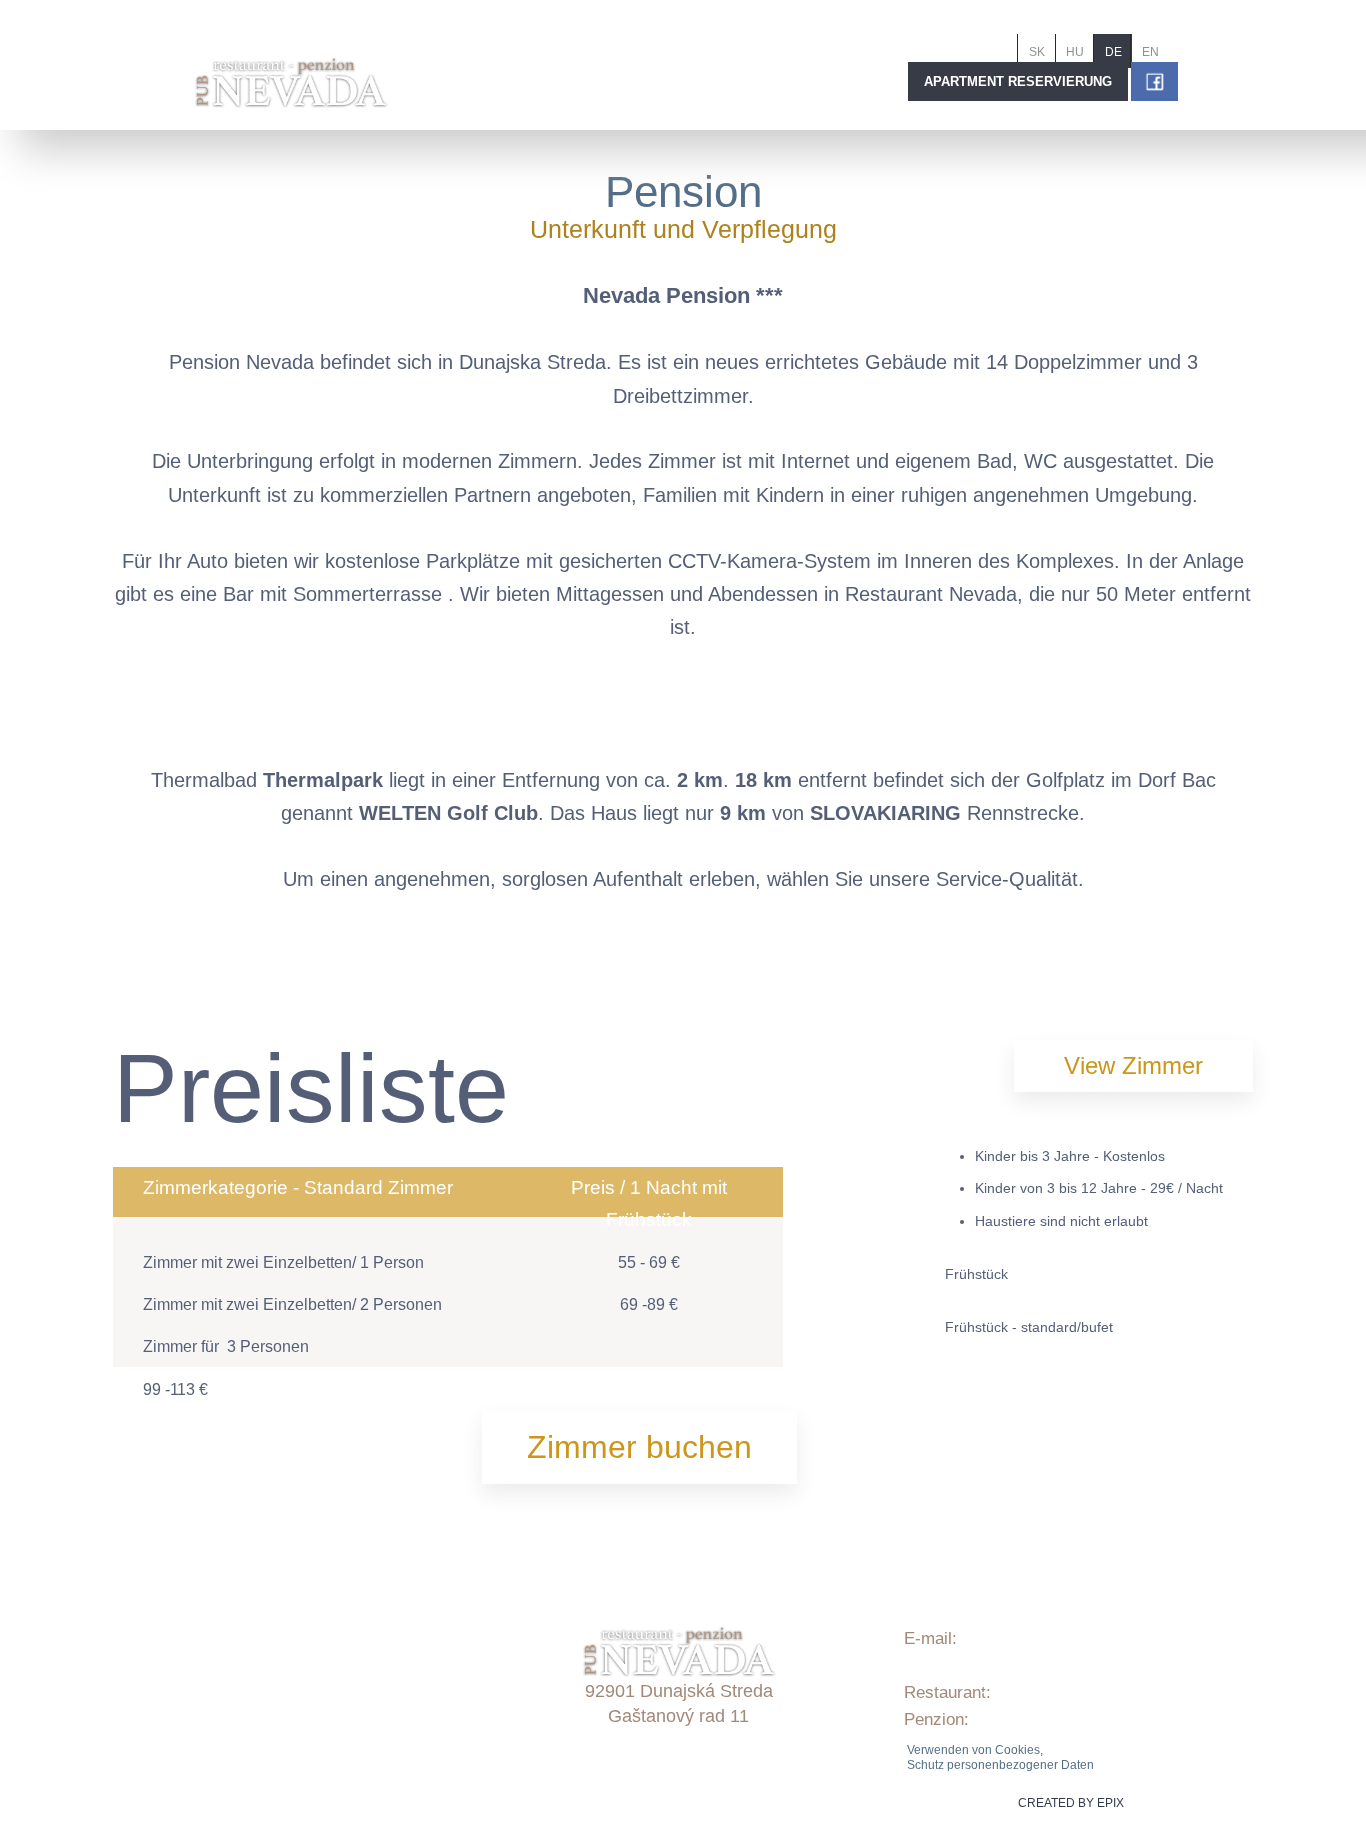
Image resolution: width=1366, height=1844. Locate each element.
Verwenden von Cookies (973, 1750)
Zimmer (261, 1622)
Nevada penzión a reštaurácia (344, 1757)
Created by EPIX (1071, 1803)
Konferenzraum (290, 1703)
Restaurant (274, 1676)
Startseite (269, 1568)
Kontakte (266, 1730)
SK (1037, 52)
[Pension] (258, 957)
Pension (683, 191)
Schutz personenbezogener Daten (1000, 1765)
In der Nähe (276, 1649)
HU (1075, 52)
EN (1150, 52)
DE (1113, 52)
